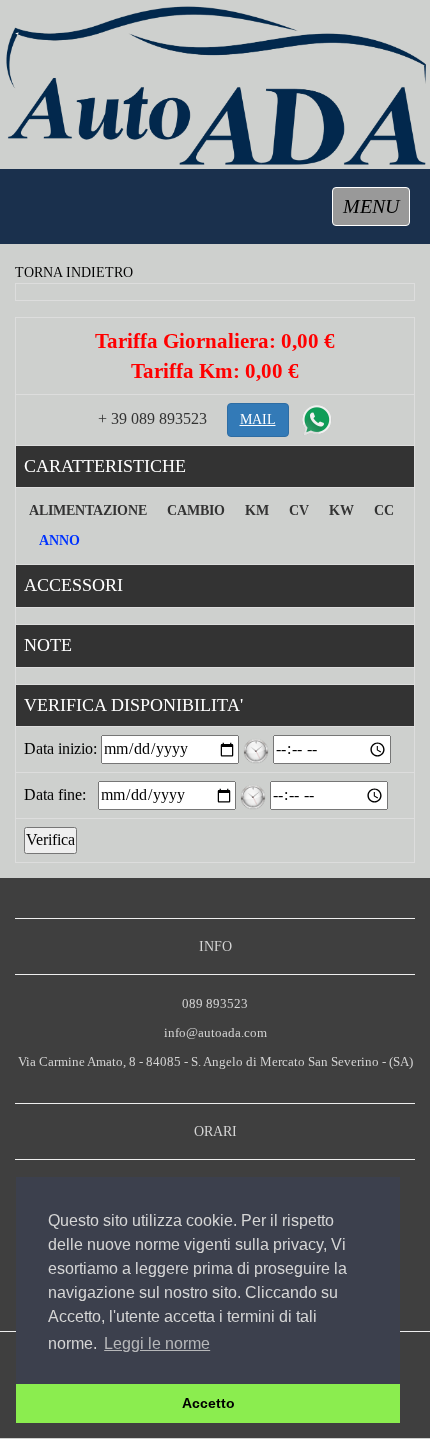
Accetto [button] (208, 1403)
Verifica (50, 839)
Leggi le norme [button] (157, 1343)
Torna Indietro (74, 272)
